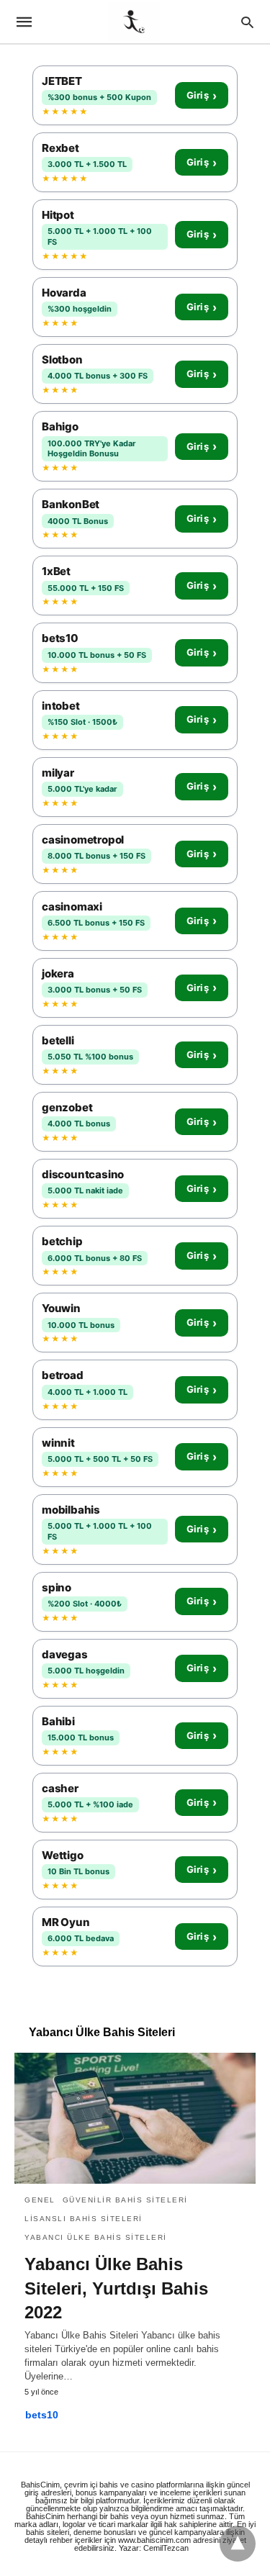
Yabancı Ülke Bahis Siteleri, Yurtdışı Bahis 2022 (116, 2288)
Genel (40, 2200)
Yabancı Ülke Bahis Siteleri (96, 2237)
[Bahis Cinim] (134, 22)
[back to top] (238, 2544)
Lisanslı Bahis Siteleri (84, 2219)
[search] (247, 22)
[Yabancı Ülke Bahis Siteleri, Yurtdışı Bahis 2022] (135, 2118)
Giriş (202, 96)
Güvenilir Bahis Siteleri (125, 2200)
